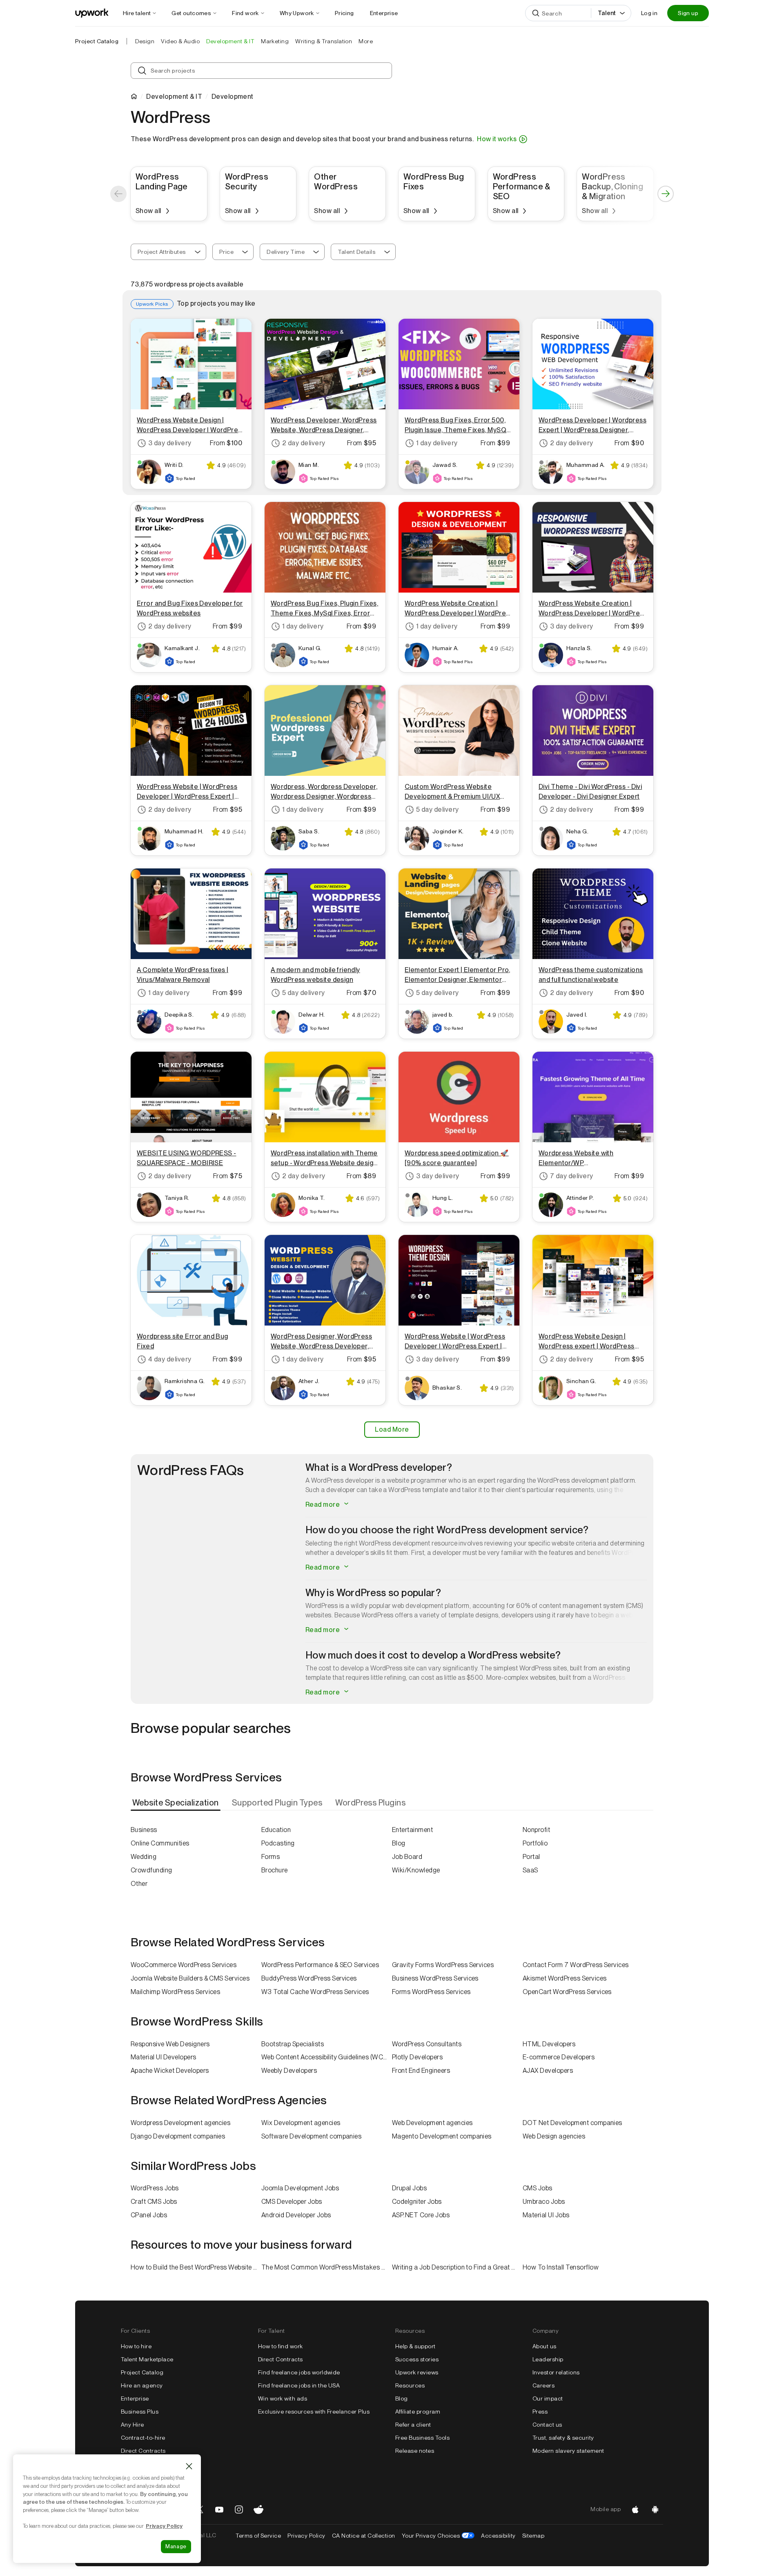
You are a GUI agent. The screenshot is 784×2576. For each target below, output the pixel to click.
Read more (323, 1505)
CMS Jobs (538, 2188)
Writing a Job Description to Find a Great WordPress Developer (457, 2267)
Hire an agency (142, 2385)
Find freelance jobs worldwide (299, 2372)
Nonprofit (536, 1830)
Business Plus (140, 2412)
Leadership (548, 2359)
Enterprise (135, 2398)
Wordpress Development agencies (180, 2123)
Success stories (417, 2359)
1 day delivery (437, 443)
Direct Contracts (143, 2451)
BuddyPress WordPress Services (309, 1978)
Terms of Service (258, 2536)
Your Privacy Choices (438, 2536)
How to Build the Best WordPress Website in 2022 (196, 2267)
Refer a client (413, 2425)
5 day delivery (438, 809)
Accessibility (498, 2536)
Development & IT (174, 97)
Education (276, 1830)
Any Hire (133, 2425)
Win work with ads (283, 2398)
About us (545, 2346)
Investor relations (556, 2372)
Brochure (275, 1870)
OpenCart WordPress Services (567, 1992)
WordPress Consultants (427, 2044)
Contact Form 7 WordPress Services (576, 1965)
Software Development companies (311, 2136)
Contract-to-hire (143, 2438)
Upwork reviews (417, 2372)
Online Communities (160, 1843)
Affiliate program (418, 2412)
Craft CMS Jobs (154, 2202)
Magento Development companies (442, 2136)
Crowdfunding (151, 1870)
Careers (543, 2385)
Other (139, 1884)
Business (144, 1830)
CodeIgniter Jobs (417, 2202)
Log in (649, 13)
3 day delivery (170, 443)
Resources (410, 2385)
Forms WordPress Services (431, 1992)
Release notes (415, 2451)
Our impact (548, 2398)
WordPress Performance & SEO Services (320, 1965)
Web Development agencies (432, 2123)
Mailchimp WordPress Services (175, 1992)
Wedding (144, 1857)
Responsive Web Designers (170, 2044)
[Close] (189, 2466)
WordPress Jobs (155, 2188)
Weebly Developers (289, 2071)
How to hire (136, 2346)
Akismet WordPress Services (565, 1978)
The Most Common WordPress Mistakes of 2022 (327, 2267)
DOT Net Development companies (572, 2123)
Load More (392, 1429)
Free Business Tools (422, 2438)
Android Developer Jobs (296, 2215)
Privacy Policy (306, 2536)
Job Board (407, 1857)
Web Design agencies (554, 2136)
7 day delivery (572, 1176)
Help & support (415, 2346)
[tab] (176, 1803)
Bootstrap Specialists (293, 2044)
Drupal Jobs (409, 2188)
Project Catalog (97, 41)
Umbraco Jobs (544, 2202)
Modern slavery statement (568, 2451)
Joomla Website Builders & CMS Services (190, 1978)
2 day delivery (304, 443)
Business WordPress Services (435, 1978)
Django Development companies (178, 2136)
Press (540, 2412)
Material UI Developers (164, 2057)
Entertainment (412, 1830)
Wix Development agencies (301, 2123)
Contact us (547, 2425)
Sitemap (533, 2536)
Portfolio (535, 1843)
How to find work (281, 2346)
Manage (176, 2546)
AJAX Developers (548, 2071)
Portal (531, 1857)
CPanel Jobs (149, 2215)
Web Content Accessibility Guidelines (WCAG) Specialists (327, 2057)
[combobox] (168, 252)
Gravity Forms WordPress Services (443, 1965)
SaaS (530, 1870)
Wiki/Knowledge (416, 1870)
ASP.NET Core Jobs (421, 2215)
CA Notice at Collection (364, 2536)
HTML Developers (549, 2044)
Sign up (688, 13)
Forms (271, 1857)
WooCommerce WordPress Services (184, 1965)
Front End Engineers (421, 2071)
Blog (399, 1843)
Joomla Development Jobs (300, 2188)
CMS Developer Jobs (292, 2202)
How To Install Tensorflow (561, 2267)
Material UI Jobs (546, 2215)
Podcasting (278, 1843)
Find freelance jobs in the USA (299, 2385)
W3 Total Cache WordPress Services (315, 1992)
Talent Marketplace (147, 2359)
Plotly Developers (417, 2057)
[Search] (536, 13)
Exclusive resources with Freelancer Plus (314, 2412)
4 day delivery (170, 1359)
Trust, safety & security (563, 2438)
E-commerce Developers (559, 2057)
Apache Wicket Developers (170, 2071)
